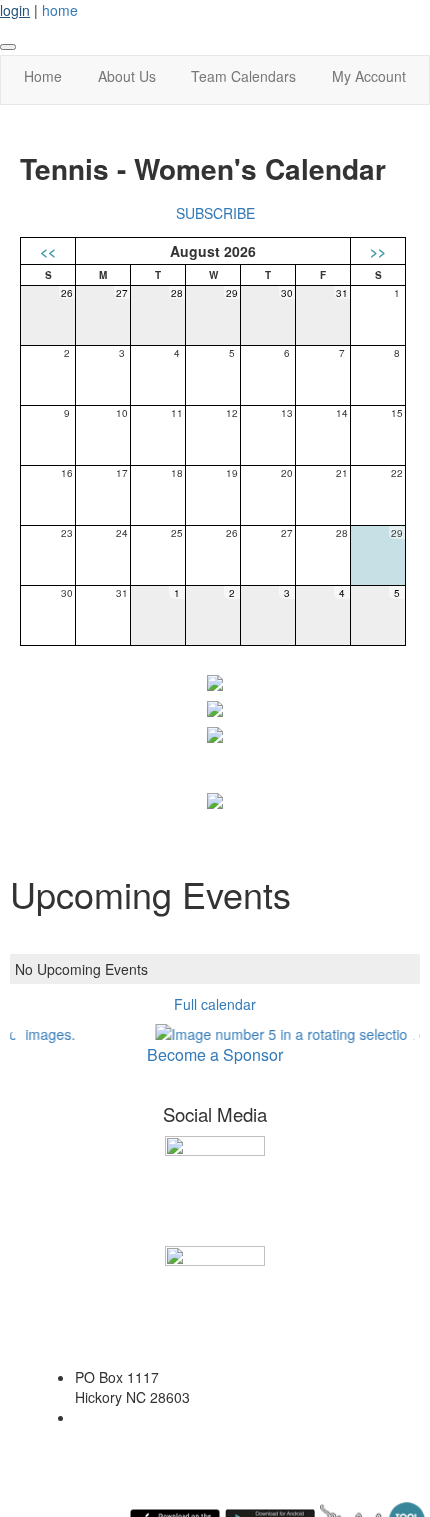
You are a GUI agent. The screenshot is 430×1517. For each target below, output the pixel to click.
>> (378, 251)
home (60, 10)
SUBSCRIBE (215, 213)
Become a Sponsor (215, 1054)
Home (43, 76)
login (15, 10)
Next (414, 1034)
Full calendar (215, 1004)
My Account (369, 76)
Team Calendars (243, 76)
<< (48, 251)
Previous (16, 1034)
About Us (127, 76)
